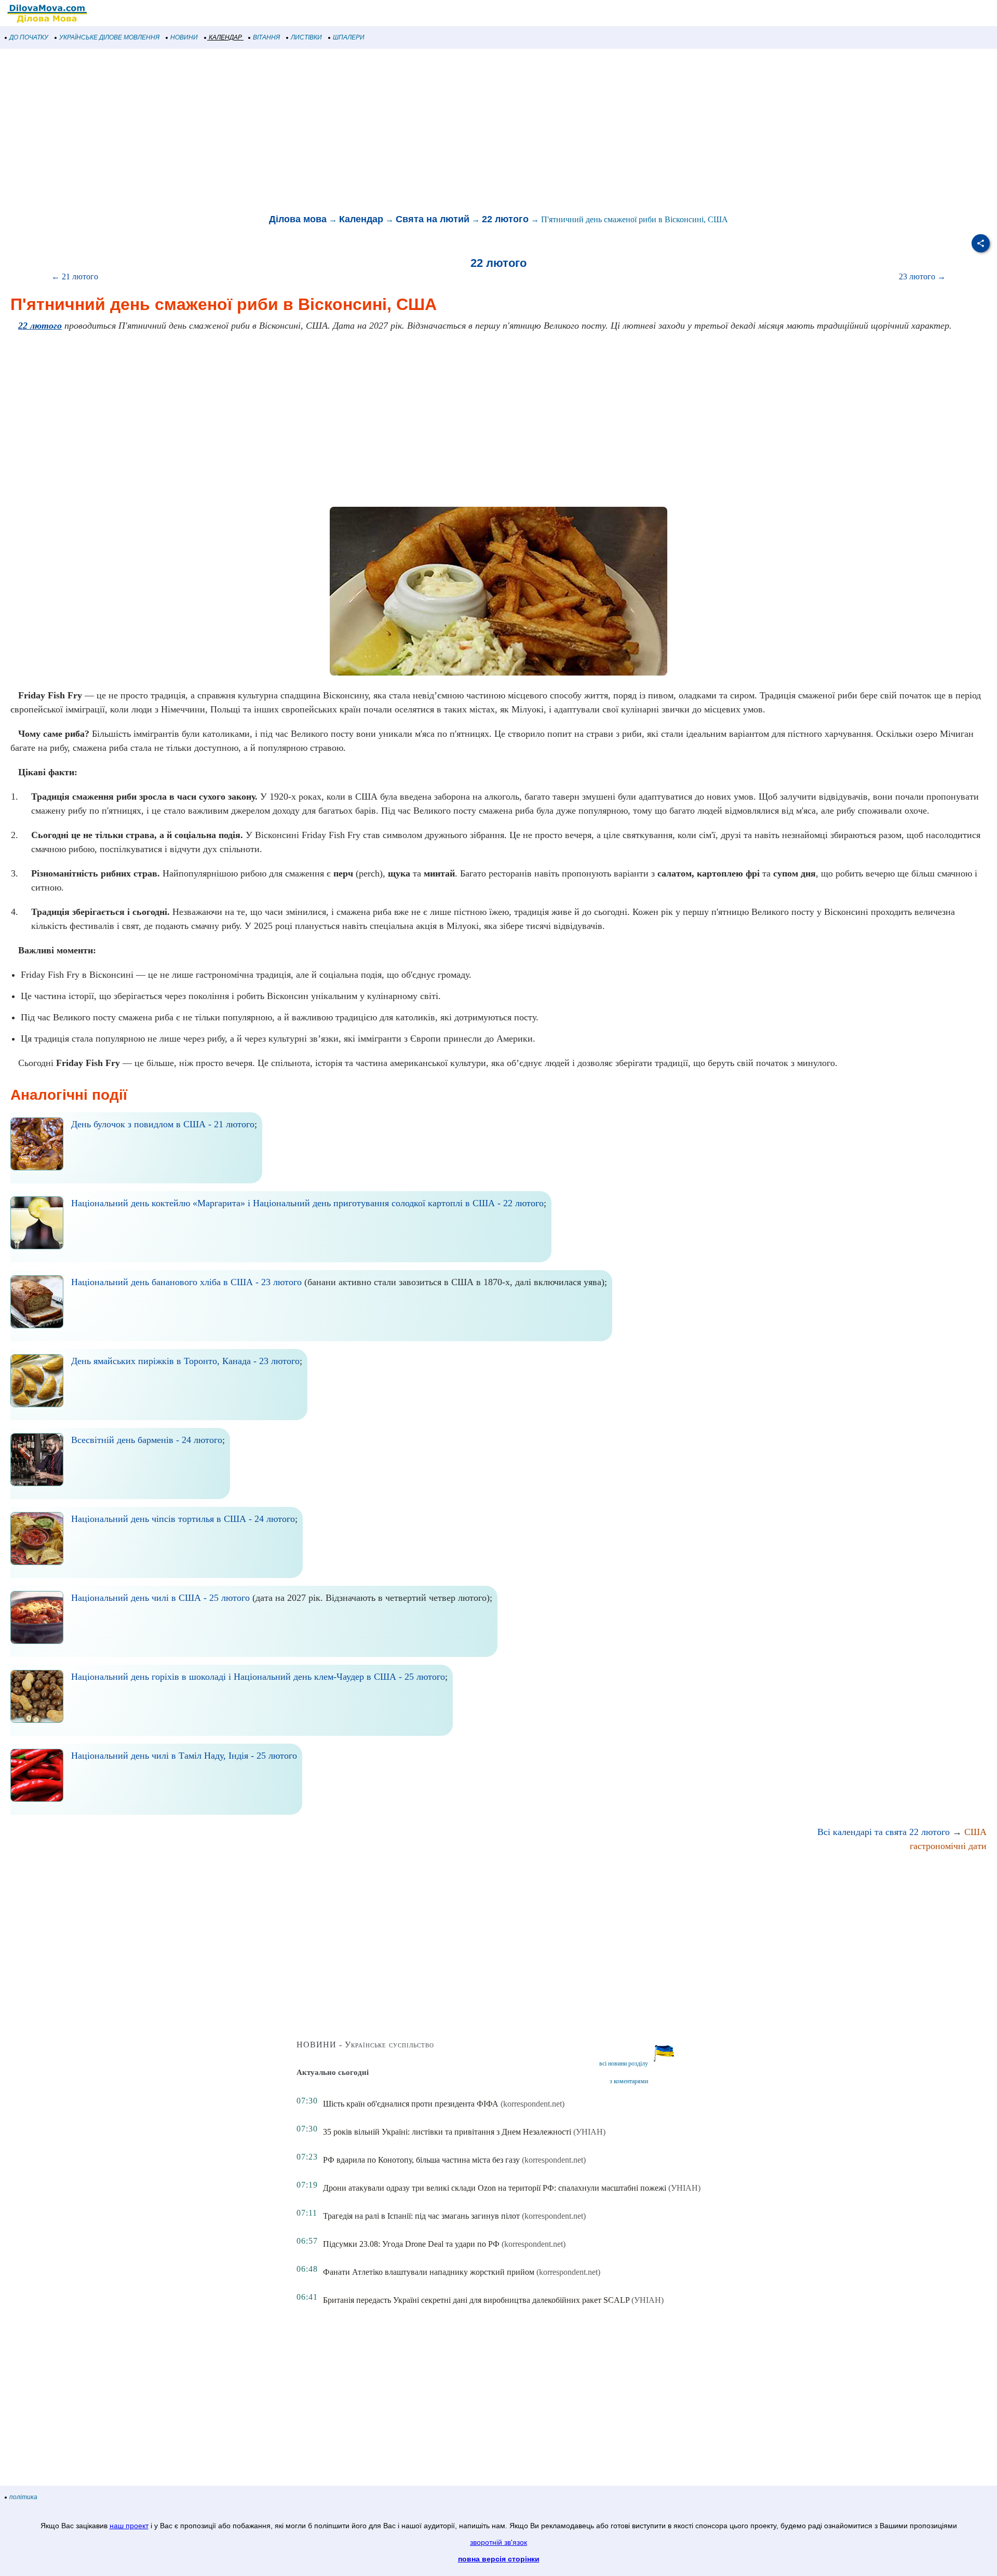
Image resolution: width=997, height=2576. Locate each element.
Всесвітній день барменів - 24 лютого (147, 1440)
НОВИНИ (184, 37)
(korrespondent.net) (533, 2104)
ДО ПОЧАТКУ (29, 37)
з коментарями (629, 2081)
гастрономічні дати (948, 1846)
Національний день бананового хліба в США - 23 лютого (186, 1282)
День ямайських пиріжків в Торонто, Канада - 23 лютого (185, 1361)
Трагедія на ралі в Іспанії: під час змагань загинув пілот (421, 2216)
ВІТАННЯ (266, 37)
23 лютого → (922, 277)
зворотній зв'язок (498, 2542)
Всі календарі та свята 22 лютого (884, 1832)
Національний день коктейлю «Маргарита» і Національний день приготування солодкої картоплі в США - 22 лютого (307, 1203)
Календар (361, 219)
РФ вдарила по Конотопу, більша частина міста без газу (421, 2160)
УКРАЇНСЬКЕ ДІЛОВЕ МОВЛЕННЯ (109, 37)
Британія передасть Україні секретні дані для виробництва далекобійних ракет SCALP (476, 2300)
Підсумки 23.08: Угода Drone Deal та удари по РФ (411, 2244)
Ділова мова (298, 219)
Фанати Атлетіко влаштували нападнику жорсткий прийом (429, 2272)
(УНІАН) (589, 2132)
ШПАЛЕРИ (349, 37)
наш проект (129, 2526)
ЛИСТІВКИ (306, 37)
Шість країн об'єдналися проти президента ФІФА (411, 2104)
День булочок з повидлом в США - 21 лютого (163, 1124)
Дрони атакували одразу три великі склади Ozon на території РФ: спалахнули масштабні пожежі (495, 2188)
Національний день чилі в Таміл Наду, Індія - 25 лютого (184, 1756)
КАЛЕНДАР (225, 37)
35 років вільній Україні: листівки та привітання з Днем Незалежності (447, 2132)
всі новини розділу (624, 2064)
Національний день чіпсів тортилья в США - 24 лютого (183, 1519)
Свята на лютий (433, 219)
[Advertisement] (312, 132)
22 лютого (505, 219)
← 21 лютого (75, 277)
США (975, 1832)
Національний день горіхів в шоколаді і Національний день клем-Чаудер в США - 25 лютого (258, 1677)
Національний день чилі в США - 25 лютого (160, 1598)
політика (23, 2497)
